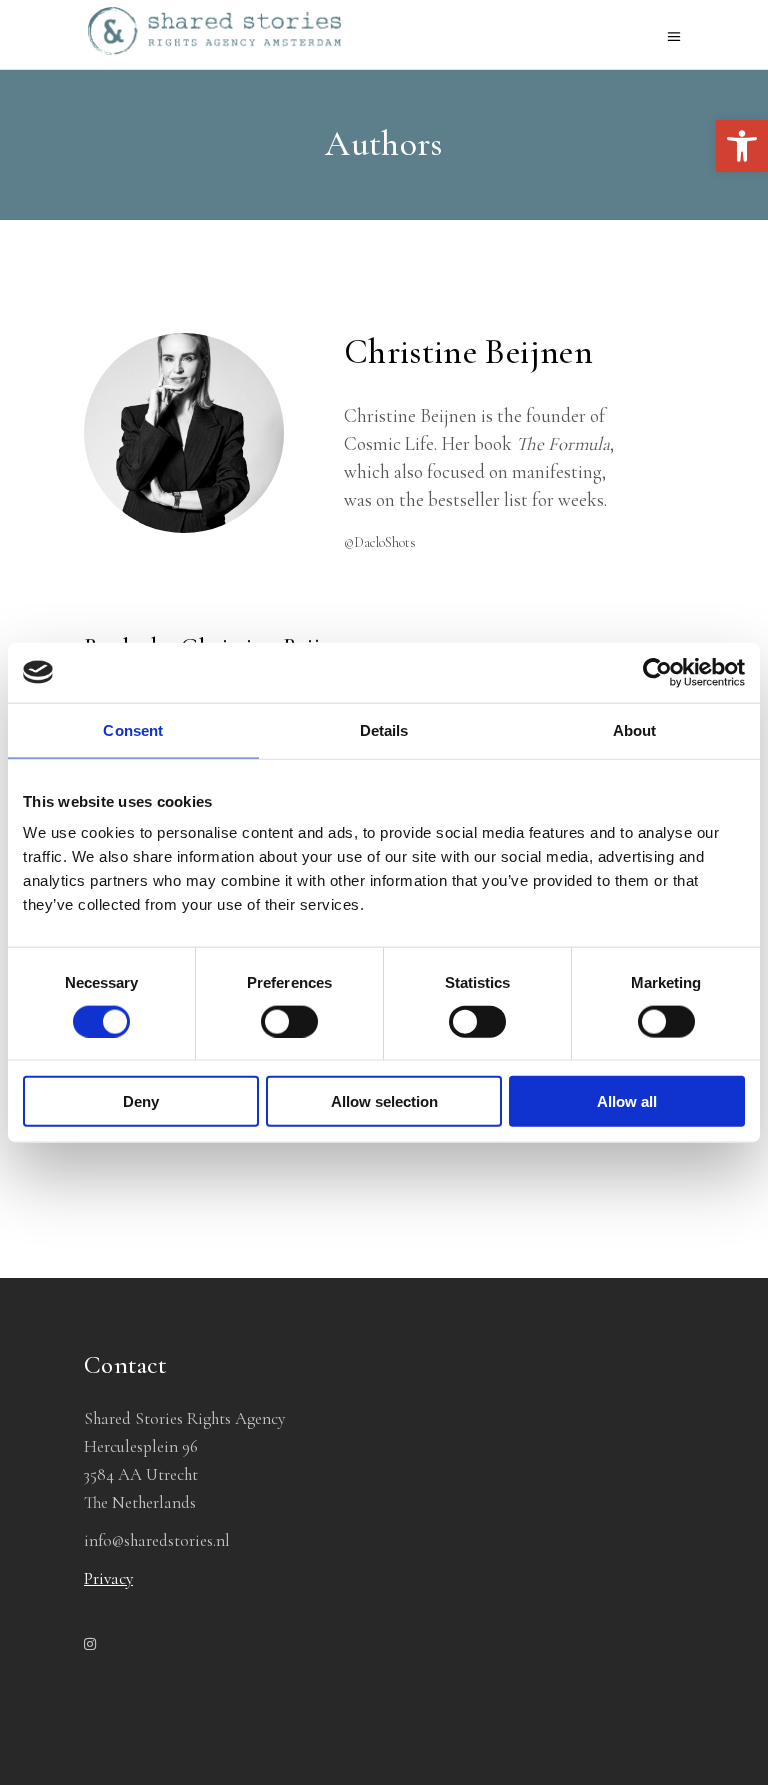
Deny (141, 1101)
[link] (742, 146)
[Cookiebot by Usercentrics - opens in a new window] (657, 672)
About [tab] (635, 729)
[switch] (289, 1021)
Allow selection (384, 1101)
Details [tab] (384, 729)
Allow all (627, 1101)
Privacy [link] (108, 1578)
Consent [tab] (133, 729)
